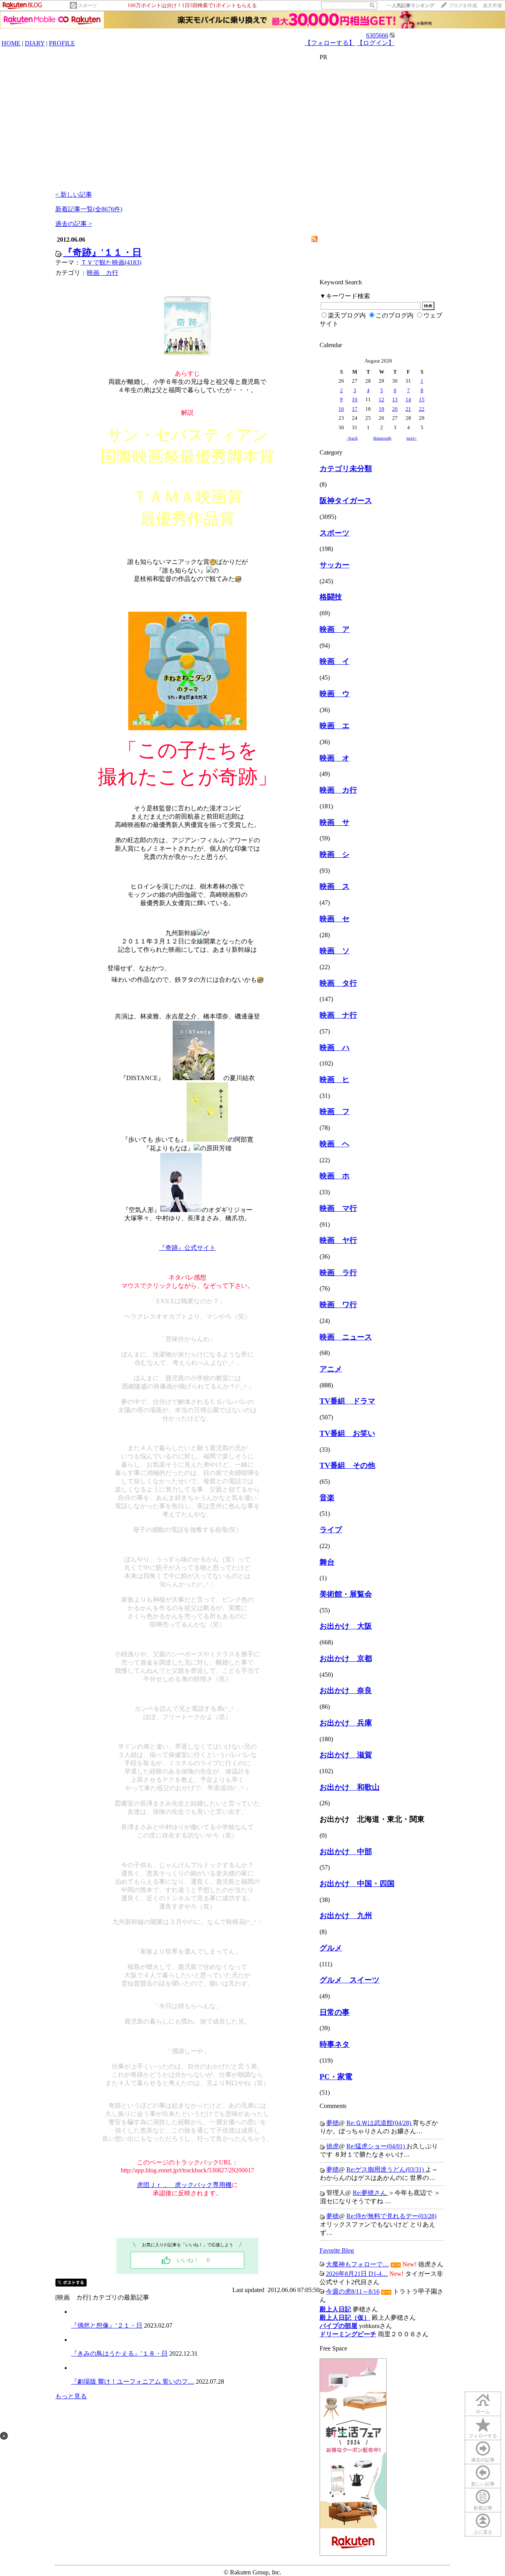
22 (422, 409)
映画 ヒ (335, 1079)
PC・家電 (336, 2077)
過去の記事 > (74, 224)
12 (382, 399)
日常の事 (335, 2012)
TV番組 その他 (347, 1465)
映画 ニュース (346, 1337)
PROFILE (62, 43)
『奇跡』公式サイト (187, 1248)
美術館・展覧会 (346, 1594)
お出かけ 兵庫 (346, 1723)
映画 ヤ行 (338, 1240)
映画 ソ (335, 951)
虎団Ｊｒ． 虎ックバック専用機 (184, 2185)
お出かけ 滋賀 (346, 1755)
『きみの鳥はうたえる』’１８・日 (119, 2353)
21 (408, 409)
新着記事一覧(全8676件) (89, 209)
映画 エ (335, 726)
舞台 (327, 1562)
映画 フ (335, 1111)
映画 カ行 (103, 273)
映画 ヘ (335, 1144)
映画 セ (335, 919)
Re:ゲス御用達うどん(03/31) (386, 2169)
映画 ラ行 (338, 1273)
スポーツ (88, 6)
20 (395, 409)
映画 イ (335, 661)
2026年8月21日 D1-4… (357, 2274)
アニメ (331, 1369)
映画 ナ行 (338, 1015)
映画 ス (335, 886)
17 (355, 409)
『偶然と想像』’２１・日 (107, 2325)
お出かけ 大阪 (346, 1626)
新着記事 (483, 2508)
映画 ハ (335, 1047)
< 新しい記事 (74, 194)
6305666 (377, 35)
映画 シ (335, 854)
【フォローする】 (330, 43)
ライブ (331, 1530)
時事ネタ (335, 2044)
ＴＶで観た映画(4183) (111, 262)
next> (411, 438)
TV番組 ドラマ (347, 1401)
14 (408, 399)
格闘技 (331, 597)
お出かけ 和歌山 (350, 1787)
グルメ (331, 1948)
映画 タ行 (338, 983)
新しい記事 (483, 2484)
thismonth (382, 438)
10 (355, 399)
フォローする (483, 2436)
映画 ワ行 (338, 1305)
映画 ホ (335, 1176)
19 (382, 409)
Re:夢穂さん (370, 2193)
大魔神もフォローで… (357, 2264)
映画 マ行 (338, 1208)
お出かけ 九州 (346, 1916)
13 (395, 399)
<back (352, 438)
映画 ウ (335, 694)
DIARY (35, 43)
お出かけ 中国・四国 (357, 1884)
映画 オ (335, 758)
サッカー (335, 565)
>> (410, 6)
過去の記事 (483, 2460)
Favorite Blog (337, 2250)
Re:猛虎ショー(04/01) (376, 2146)
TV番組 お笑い (347, 1433)
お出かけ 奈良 (346, 1690)
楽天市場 (492, 6)
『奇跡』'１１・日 (102, 252)
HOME (11, 43)
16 (341, 409)
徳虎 (333, 2146)
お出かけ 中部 (346, 1852)
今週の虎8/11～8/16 (353, 2291)
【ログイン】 (376, 43)
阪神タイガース (346, 501)
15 (422, 399)
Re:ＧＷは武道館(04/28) (380, 2123)
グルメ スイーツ (350, 1980)
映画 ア (335, 629)
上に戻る (483, 2532)
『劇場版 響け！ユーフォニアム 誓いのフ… (133, 2382)
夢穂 (333, 2123)
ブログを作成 (463, 6)
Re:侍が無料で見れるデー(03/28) (391, 2216)
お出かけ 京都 (346, 1658)
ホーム (483, 2412)
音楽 (327, 1498)
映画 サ (335, 822)
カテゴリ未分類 (346, 469)
